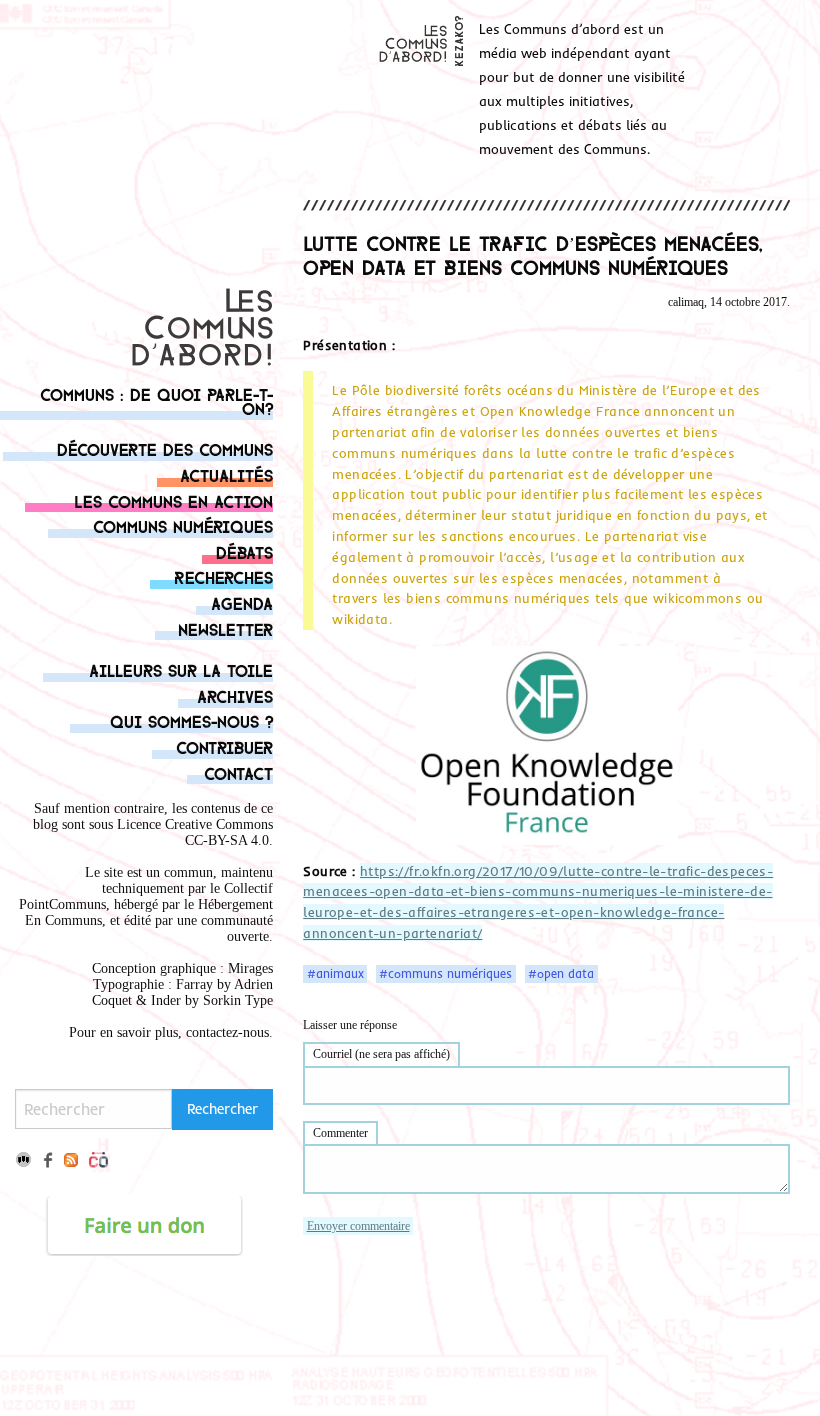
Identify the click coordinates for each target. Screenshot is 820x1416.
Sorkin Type (238, 1000)
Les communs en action (173, 500)
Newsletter (225, 628)
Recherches (223, 576)
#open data (561, 974)
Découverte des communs (165, 448)
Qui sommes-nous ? (191, 720)
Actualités (226, 474)
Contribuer (224, 746)
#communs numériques (445, 974)
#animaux (335, 974)
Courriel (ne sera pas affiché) (381, 1054)
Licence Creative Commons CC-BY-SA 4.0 (195, 832)
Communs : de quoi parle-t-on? (156, 400)
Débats (244, 551)
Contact (238, 772)
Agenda (242, 602)
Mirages (250, 968)
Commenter (340, 1133)
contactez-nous (227, 1032)
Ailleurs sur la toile (181, 669)
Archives (235, 695)
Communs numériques (183, 525)
